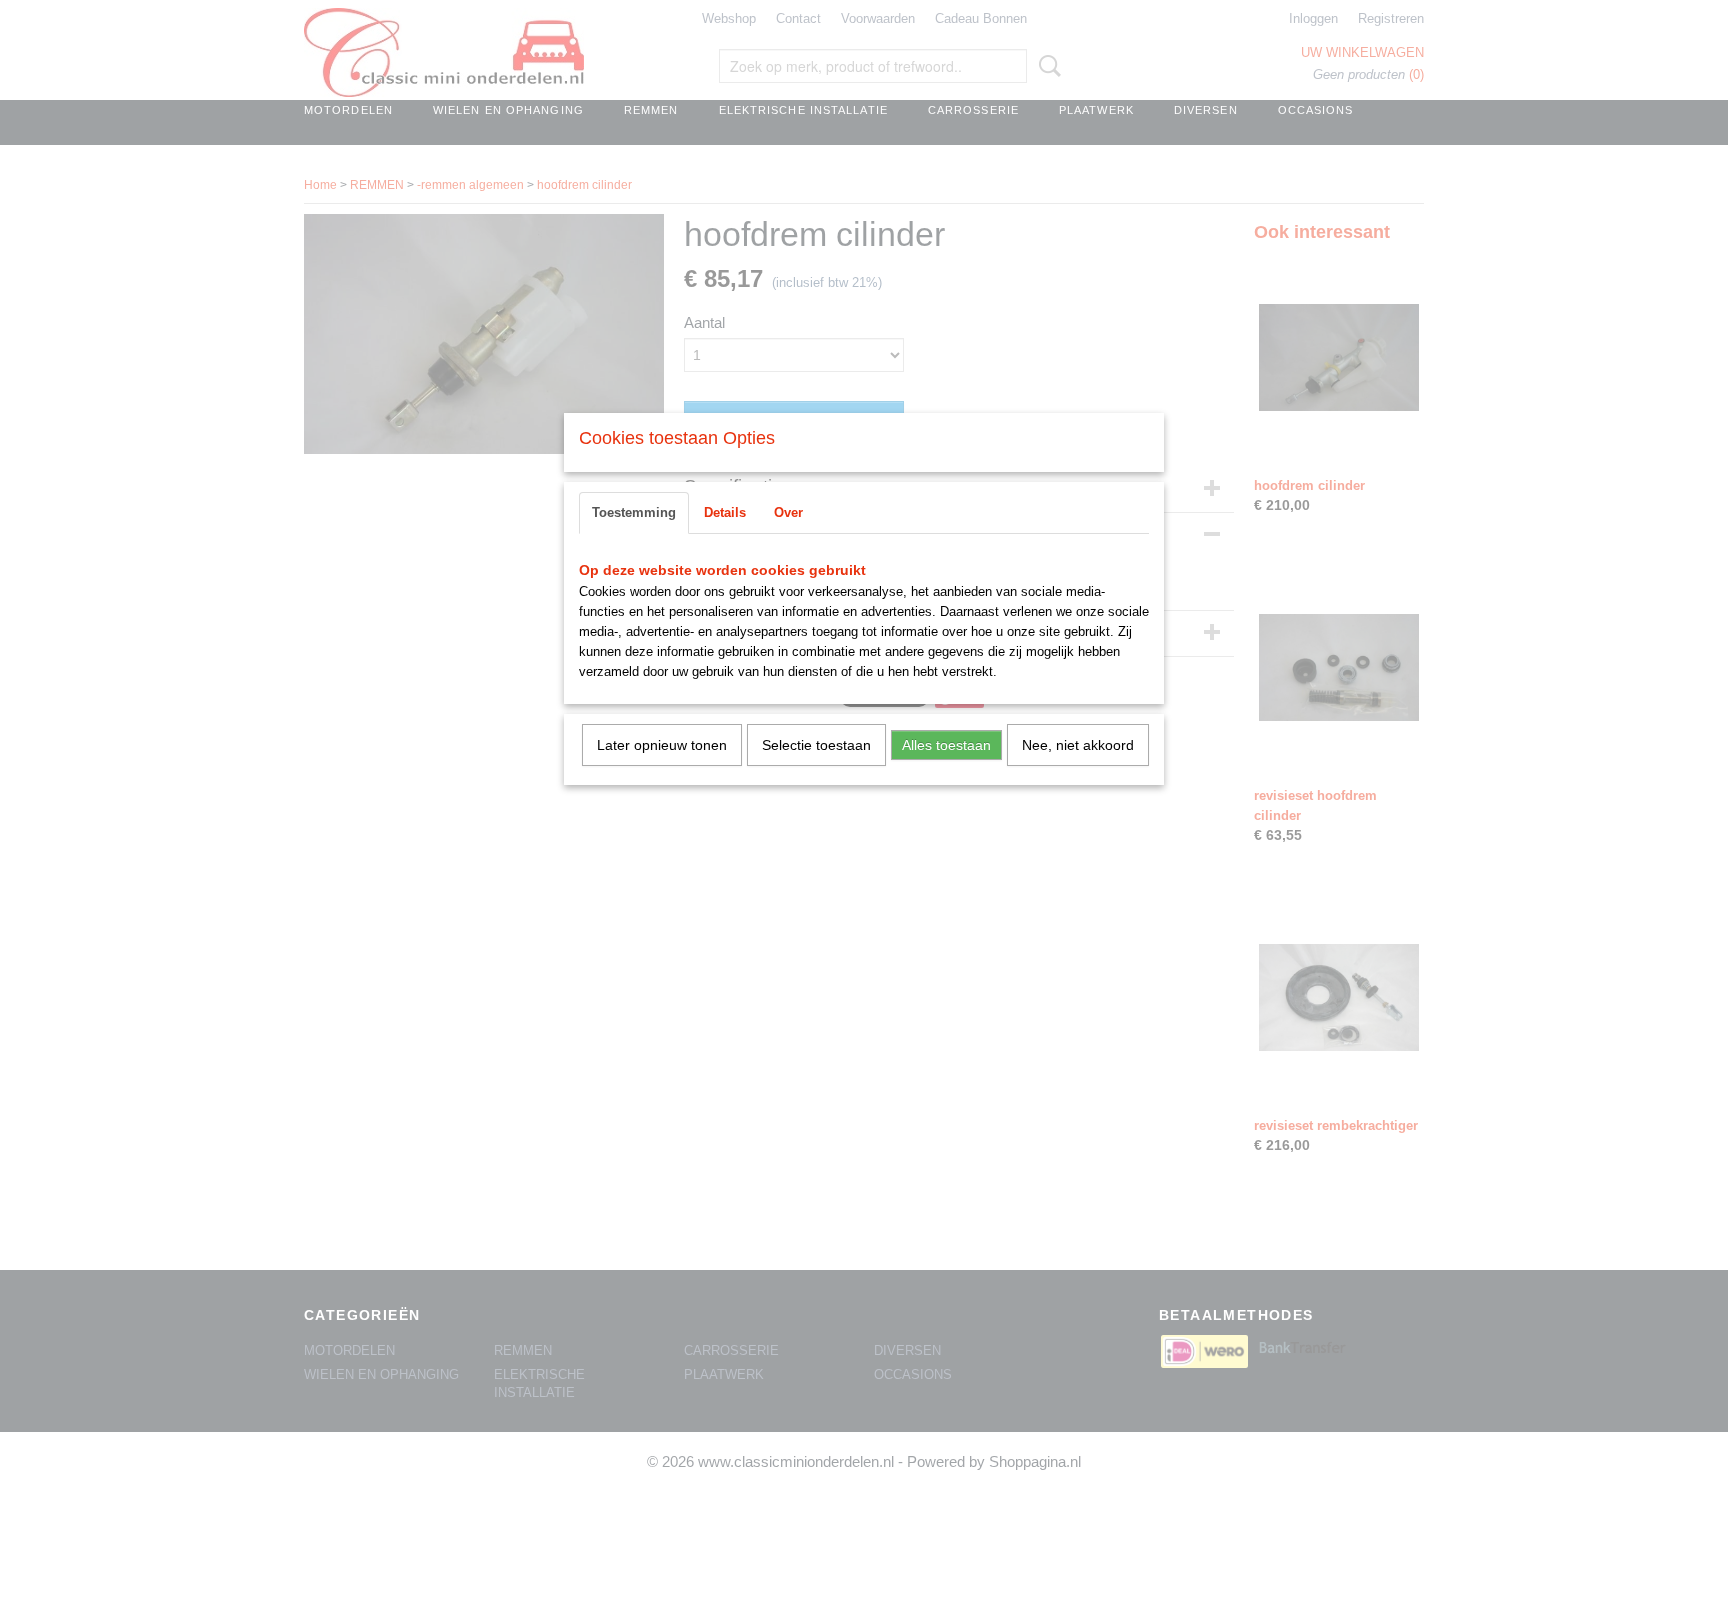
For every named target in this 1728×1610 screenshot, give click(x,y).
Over (788, 512)
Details (725, 512)
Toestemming (634, 512)
